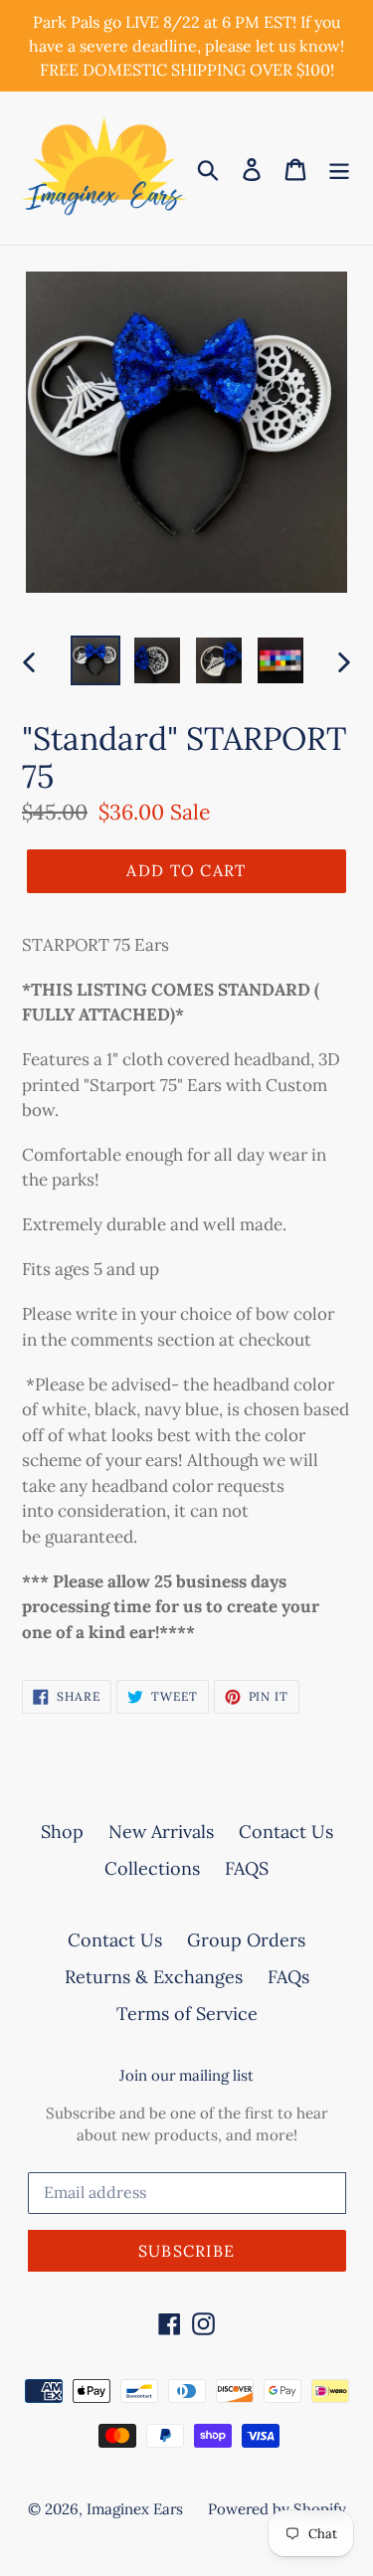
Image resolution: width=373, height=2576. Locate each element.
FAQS (247, 1868)
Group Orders (246, 1940)
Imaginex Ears (135, 2509)
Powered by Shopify (277, 2509)
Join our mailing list (186, 2076)
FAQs (288, 1977)
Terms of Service (187, 2014)
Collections (152, 1868)
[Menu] (339, 168)
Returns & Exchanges (154, 1977)
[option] (95, 660)
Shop (62, 1832)
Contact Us (286, 1832)
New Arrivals (161, 1832)
